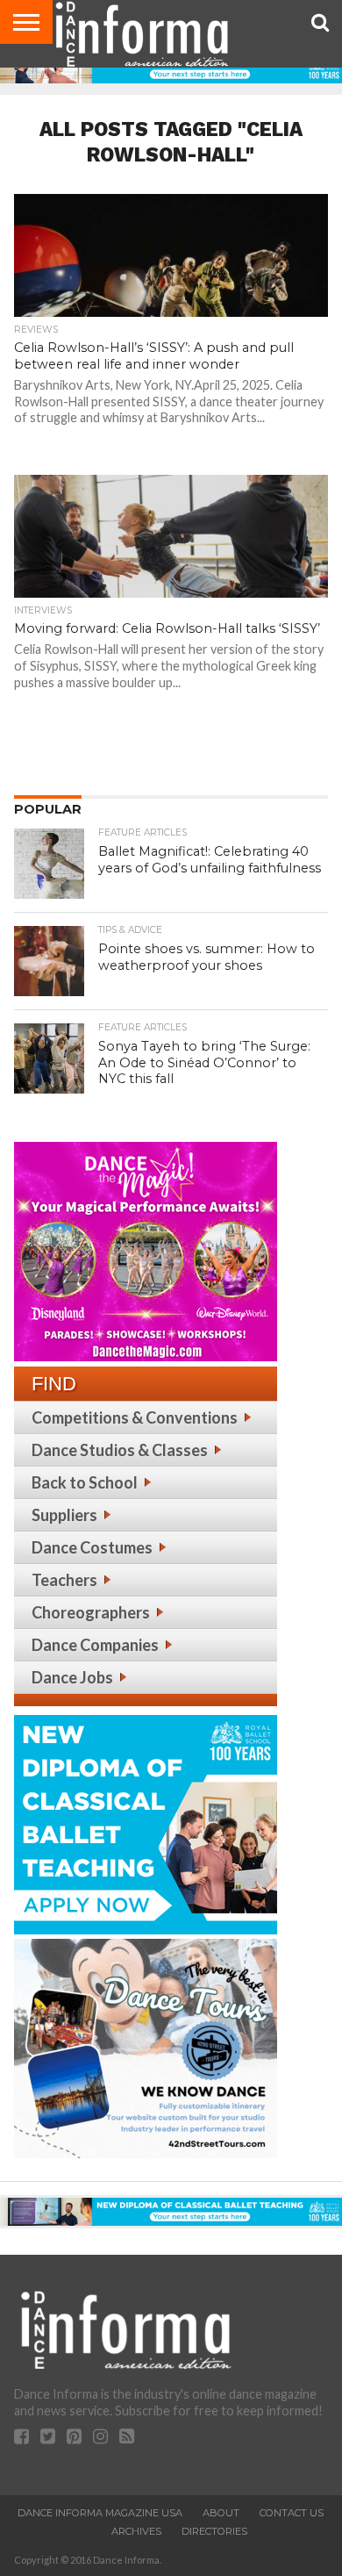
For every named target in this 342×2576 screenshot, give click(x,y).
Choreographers (91, 1612)
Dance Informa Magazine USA (100, 2513)
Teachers (64, 1580)
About (221, 2513)
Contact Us (292, 2513)
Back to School (85, 1482)
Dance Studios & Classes (120, 1450)
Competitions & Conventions (135, 1417)
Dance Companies (95, 1645)
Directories (214, 2531)
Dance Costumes (92, 1547)
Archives (136, 2531)
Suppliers (64, 1515)
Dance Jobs (72, 1677)
